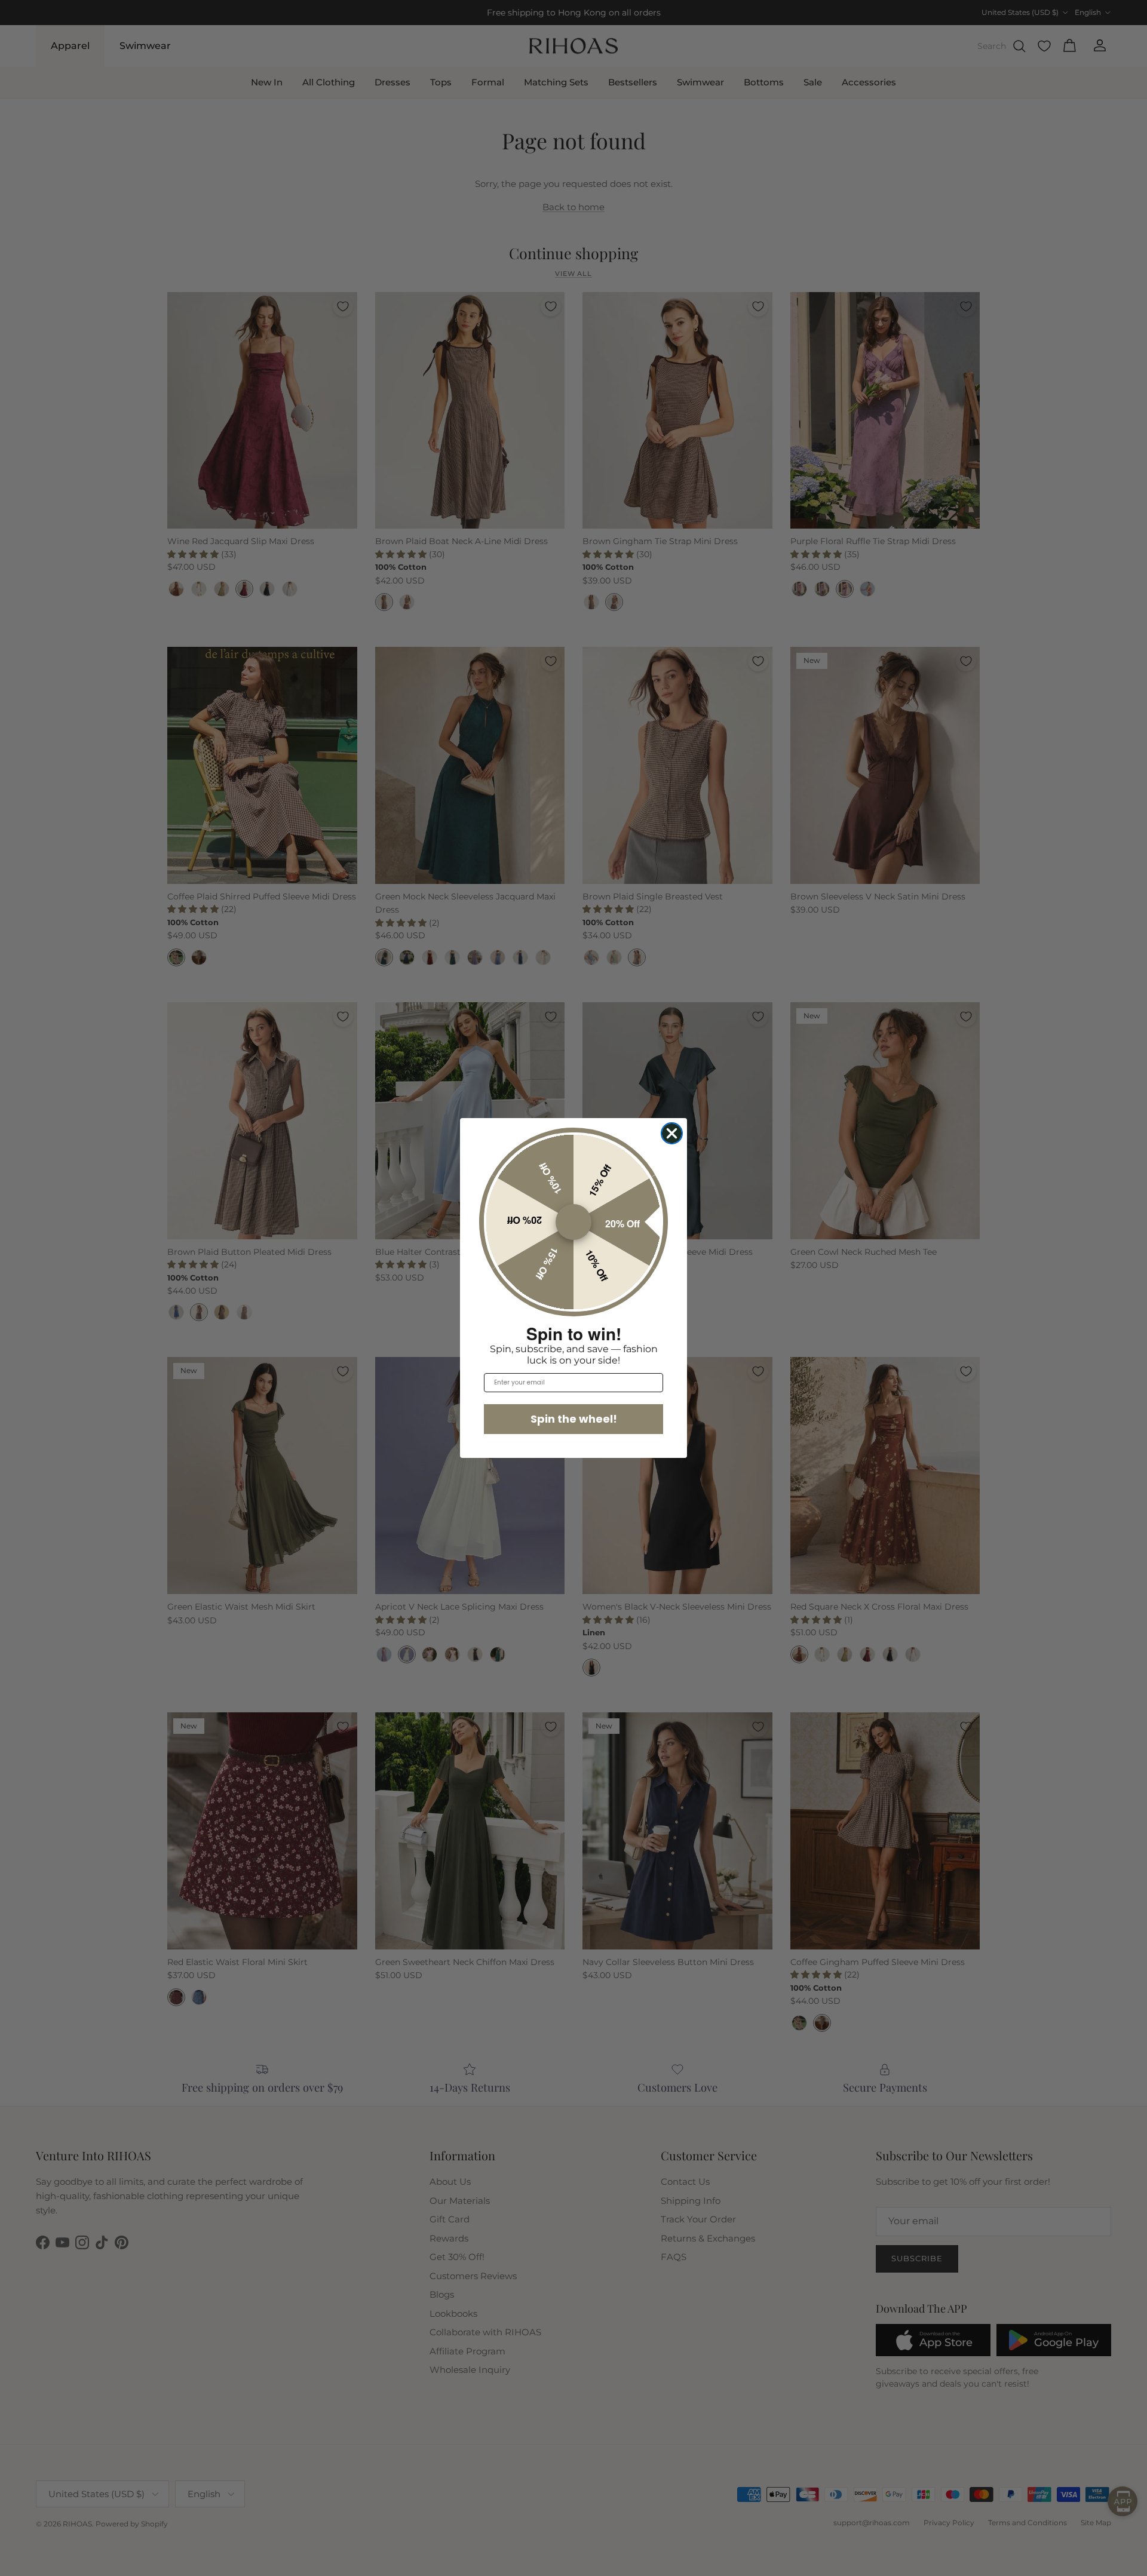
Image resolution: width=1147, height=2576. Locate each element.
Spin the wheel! (574, 1419)
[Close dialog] (672, 1133)
